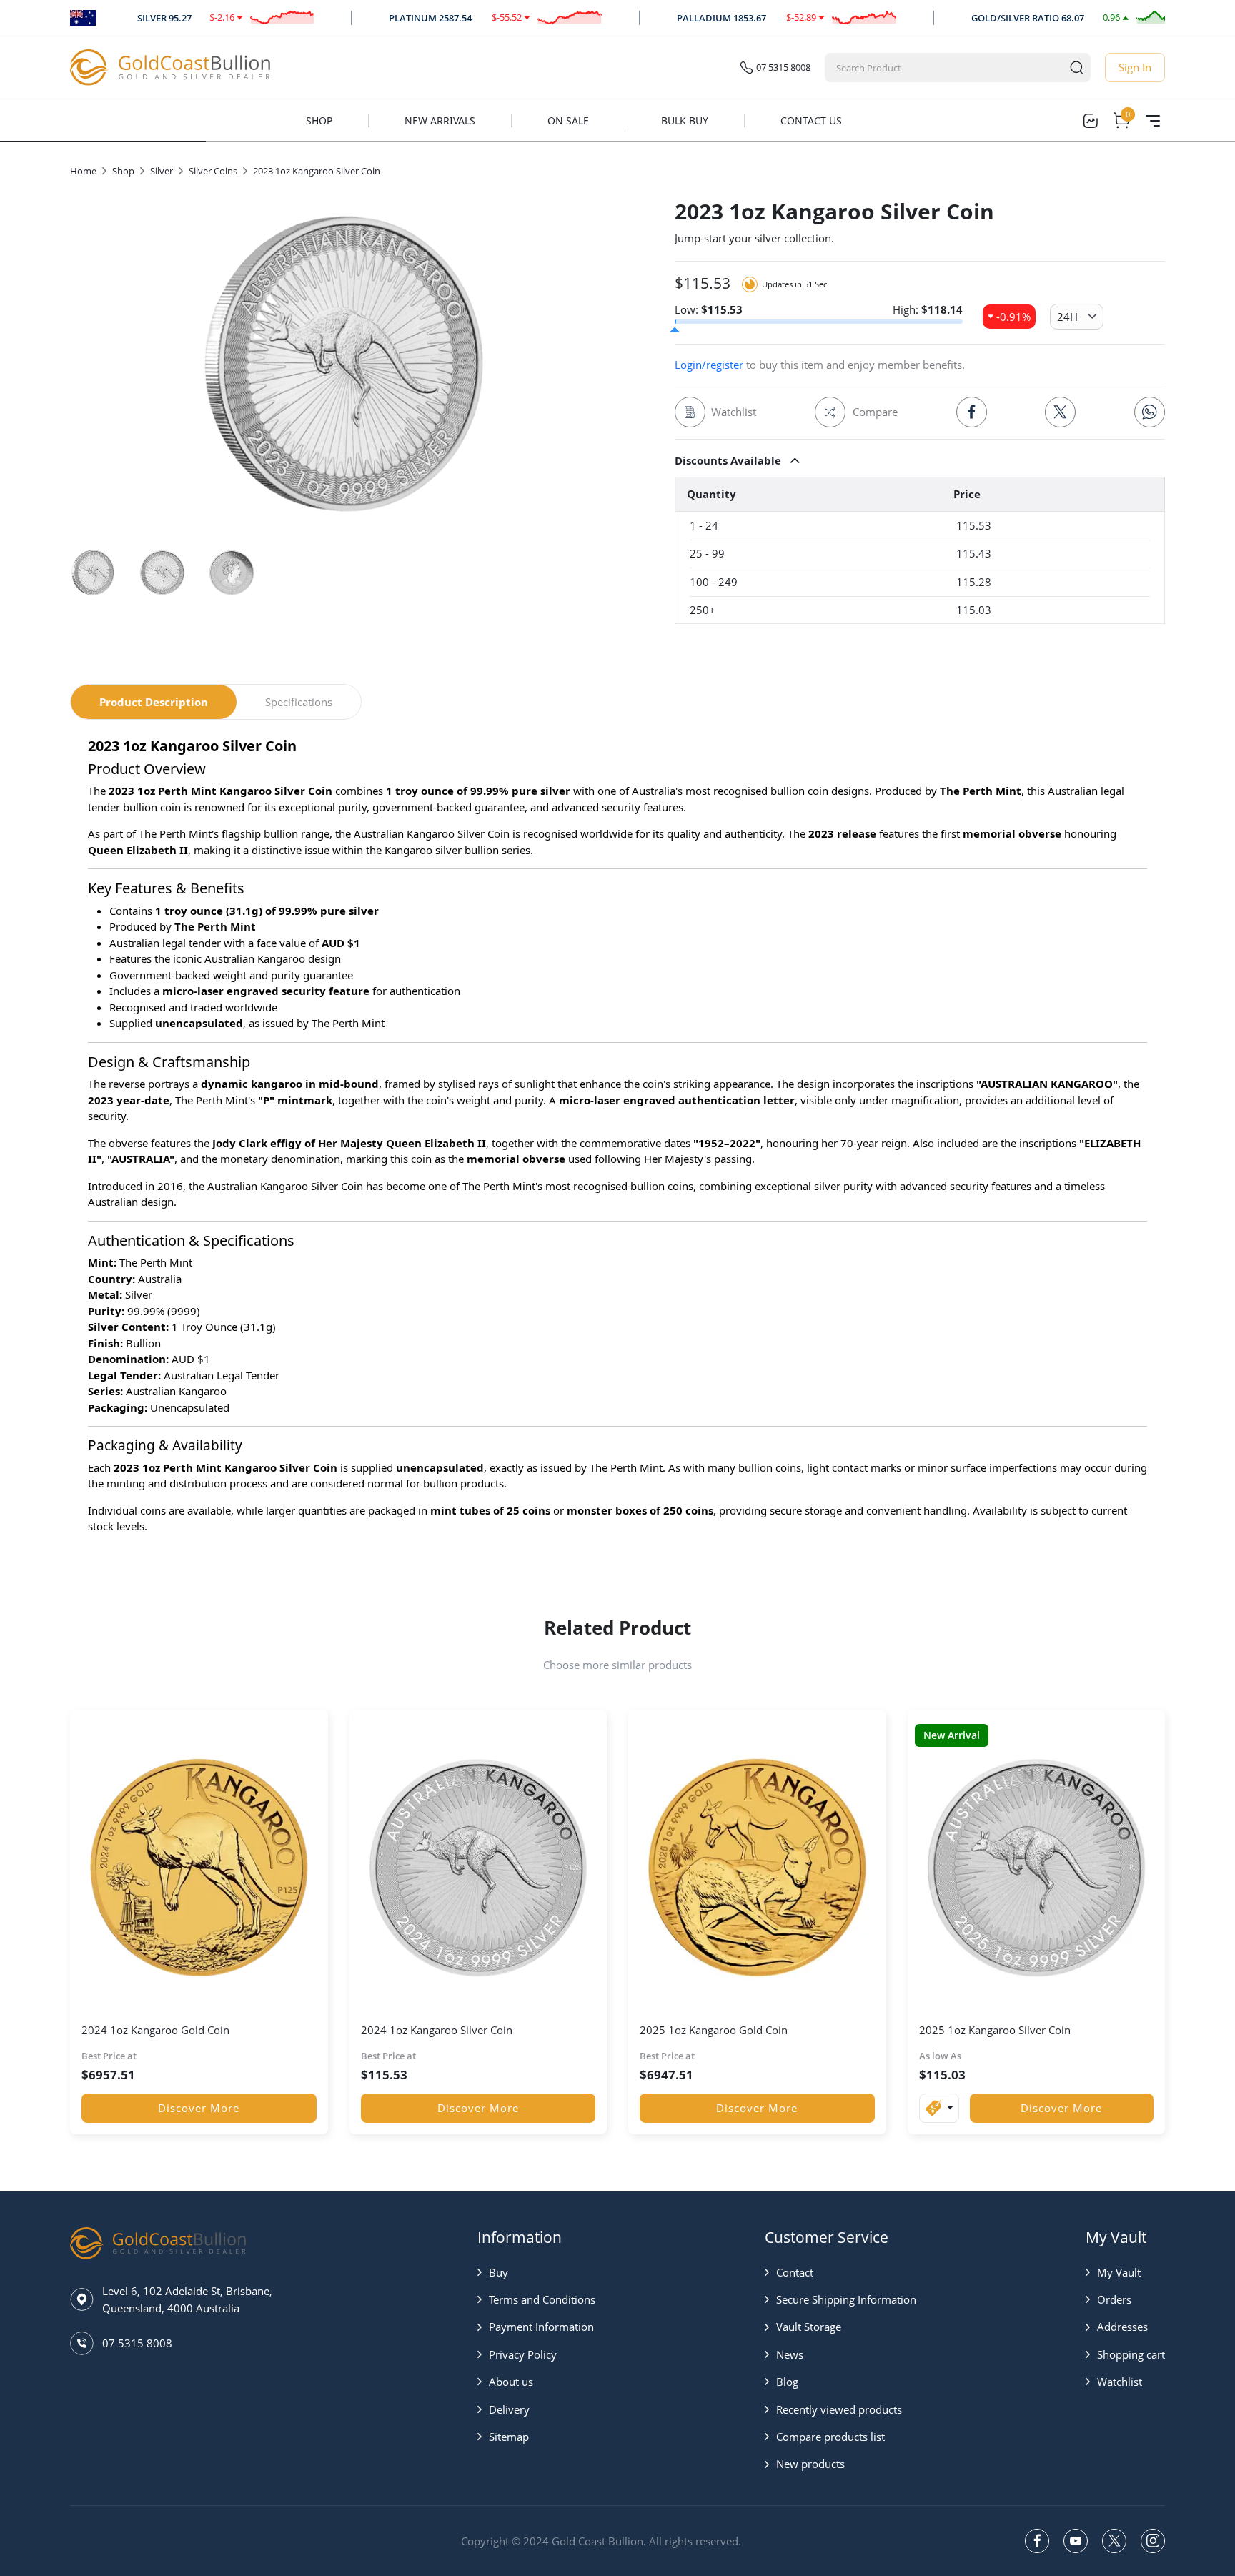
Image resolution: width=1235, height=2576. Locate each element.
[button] (920, 460)
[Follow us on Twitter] (1114, 2541)
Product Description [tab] (154, 702)
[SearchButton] (1076, 68)
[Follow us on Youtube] (1076, 2541)
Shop (319, 120)
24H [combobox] (1067, 317)
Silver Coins (213, 171)
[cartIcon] (1121, 121)
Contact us (811, 120)
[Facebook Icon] (972, 412)
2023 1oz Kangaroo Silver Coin (317, 171)
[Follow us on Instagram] (1153, 2541)
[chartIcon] (1090, 121)
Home (83, 171)
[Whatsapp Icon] (1150, 412)
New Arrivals (440, 120)
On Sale (568, 120)
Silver (162, 171)
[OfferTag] (939, 2108)
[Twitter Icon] (1060, 412)
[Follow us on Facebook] (1037, 2541)
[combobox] (944, 68)
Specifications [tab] (299, 702)
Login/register (709, 365)
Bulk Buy (685, 120)
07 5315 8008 (783, 67)
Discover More (199, 2108)
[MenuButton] (1153, 121)
